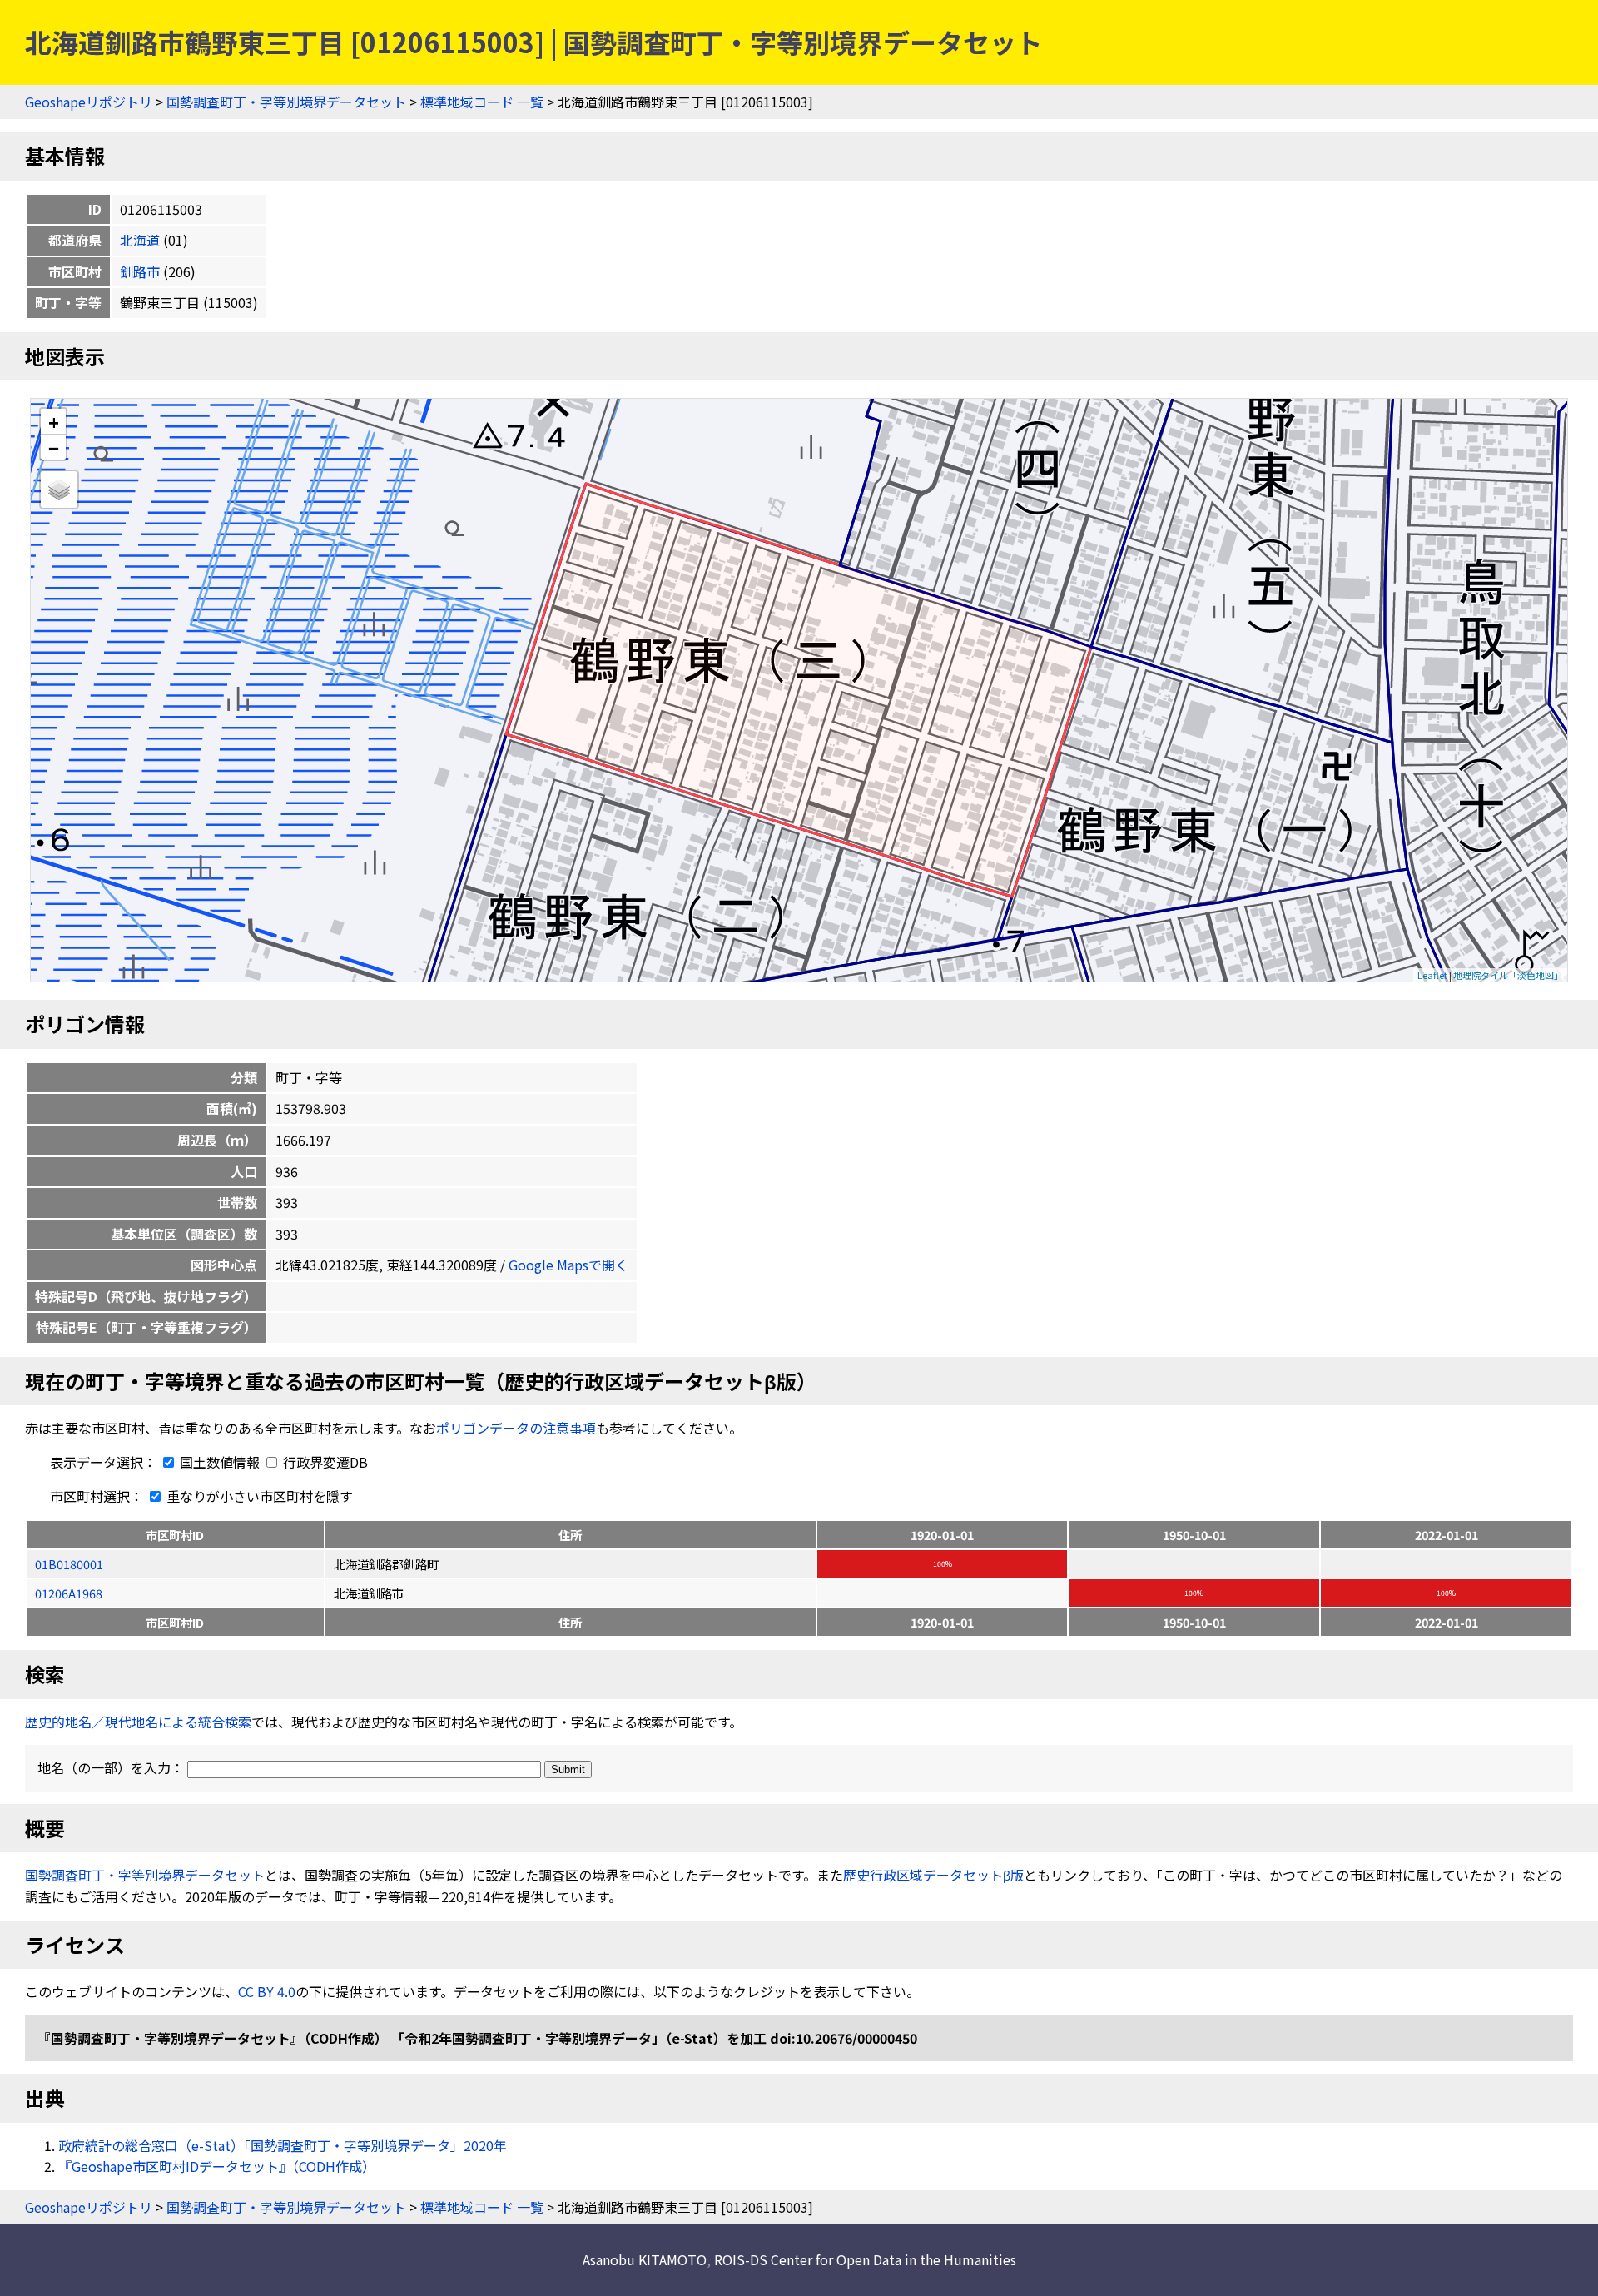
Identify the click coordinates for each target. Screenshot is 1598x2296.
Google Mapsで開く (568, 1265)
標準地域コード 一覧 (482, 102)
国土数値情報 (220, 1462)
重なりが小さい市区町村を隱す (258, 1496)
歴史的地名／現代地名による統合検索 (138, 1722)
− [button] (54, 447)
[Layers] (59, 490)
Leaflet (1432, 975)
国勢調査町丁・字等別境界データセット (286, 102)
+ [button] (54, 422)
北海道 (140, 240)
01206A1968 (69, 1593)
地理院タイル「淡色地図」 (1508, 975)
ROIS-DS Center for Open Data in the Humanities (865, 2259)
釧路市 (140, 271)
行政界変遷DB (324, 1462)
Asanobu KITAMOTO (645, 2259)
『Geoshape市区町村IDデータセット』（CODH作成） (217, 2166)
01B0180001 (69, 1564)
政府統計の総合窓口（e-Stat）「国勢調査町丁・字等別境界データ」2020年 (283, 2145)
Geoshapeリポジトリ (89, 102)
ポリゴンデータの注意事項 (516, 1428)
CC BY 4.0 (267, 1991)
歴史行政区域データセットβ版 (933, 1875)
